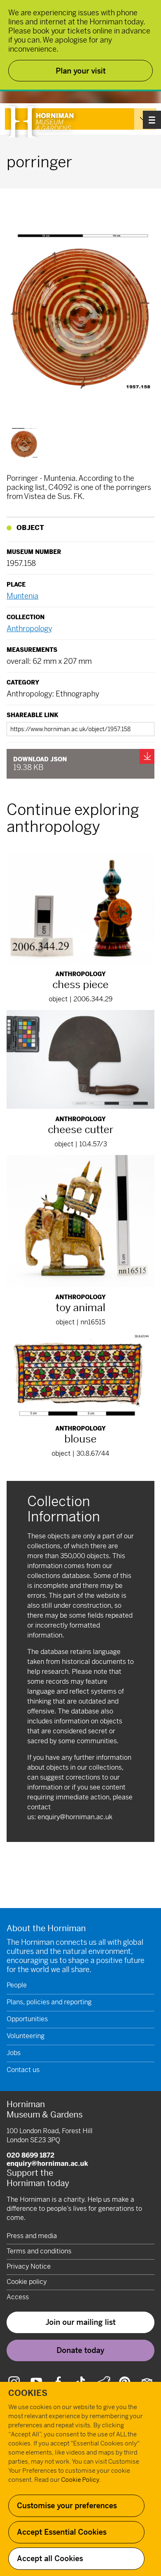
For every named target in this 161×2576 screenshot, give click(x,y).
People (17, 1985)
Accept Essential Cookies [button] (62, 2532)
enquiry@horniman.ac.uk (75, 1817)
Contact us (23, 2070)
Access (18, 2297)
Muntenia (22, 596)
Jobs (14, 2053)
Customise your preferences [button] (67, 2506)
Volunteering (26, 2036)
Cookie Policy (80, 2480)
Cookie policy (27, 2282)
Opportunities (27, 2019)
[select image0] (24, 443)
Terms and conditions (39, 2251)
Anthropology (29, 629)
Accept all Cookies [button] (50, 2558)
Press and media (32, 2236)
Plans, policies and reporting (49, 2002)
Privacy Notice (29, 2266)
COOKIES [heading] (28, 2393)
